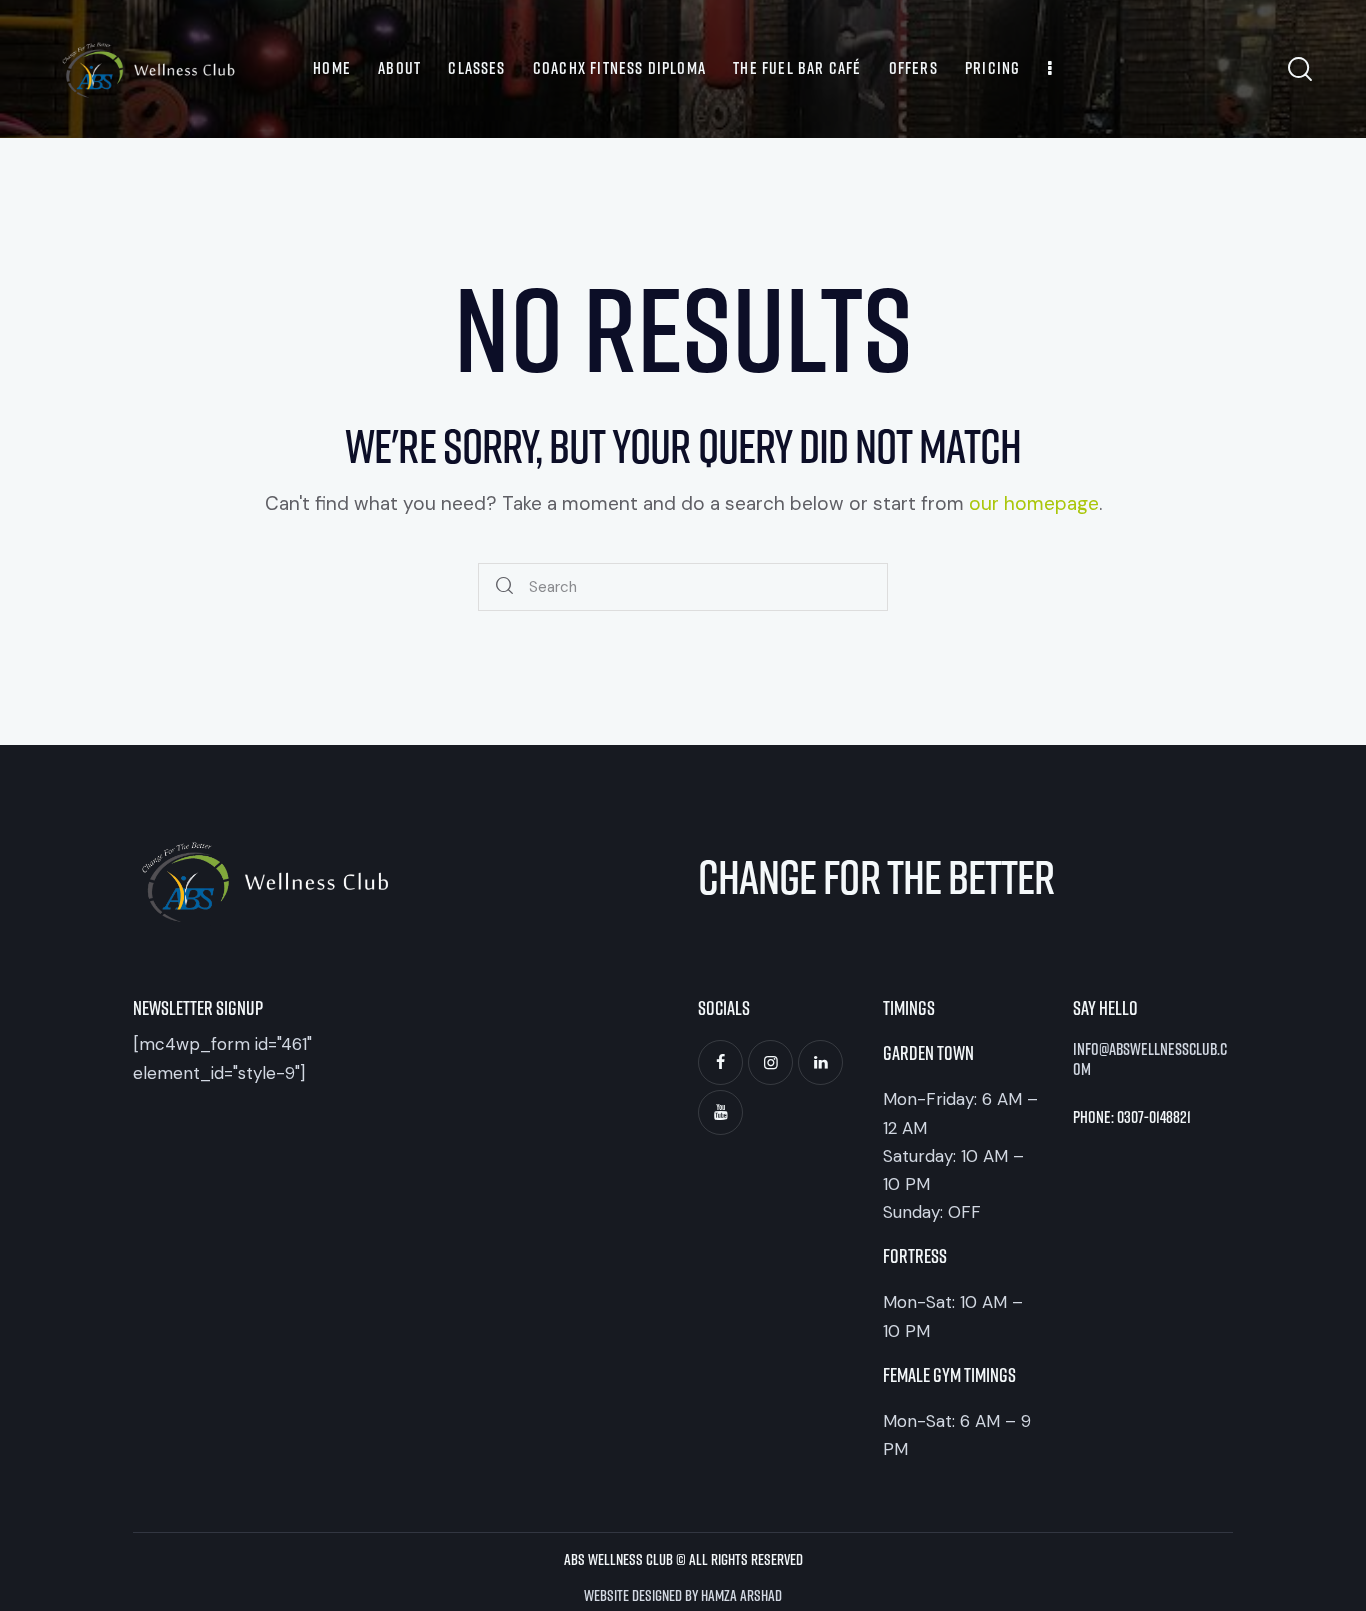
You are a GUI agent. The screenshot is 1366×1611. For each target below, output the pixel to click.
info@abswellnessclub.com (1150, 1058)
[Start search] (505, 587)
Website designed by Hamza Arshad (683, 1594)
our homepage (1034, 503)
